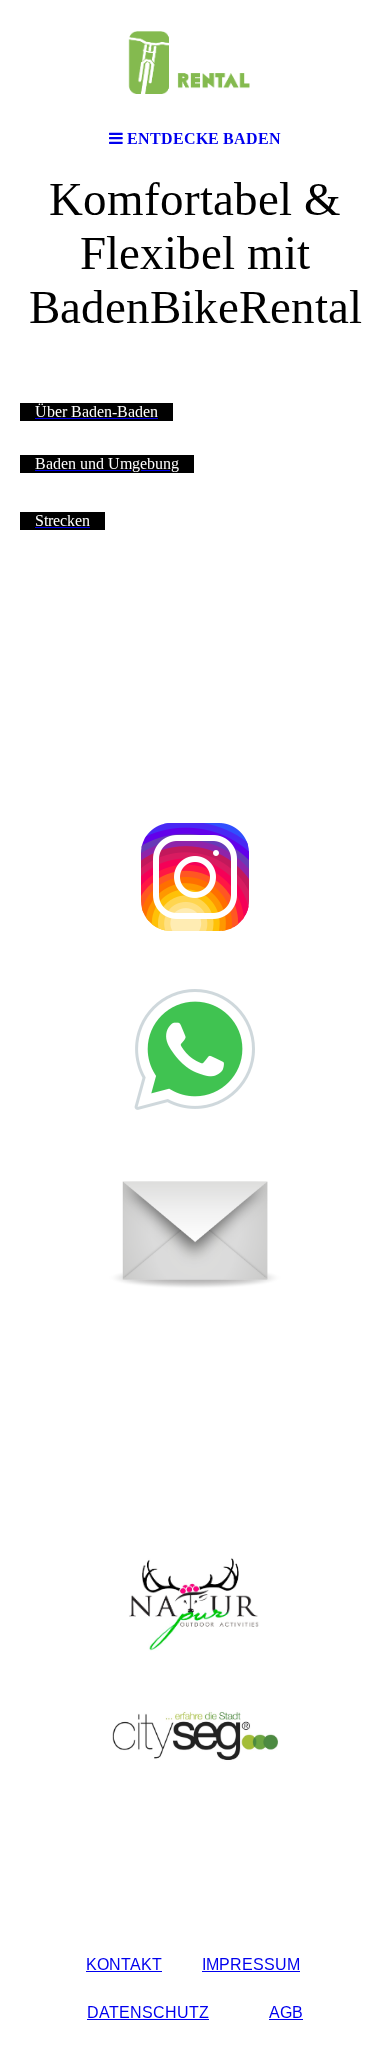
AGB (286, 2012)
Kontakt (124, 1964)
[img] (195, 60)
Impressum (251, 1964)
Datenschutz (148, 2012)
